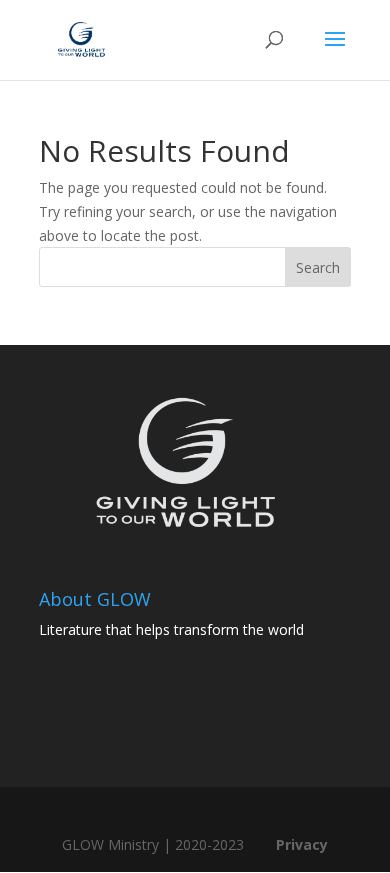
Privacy (302, 844)
